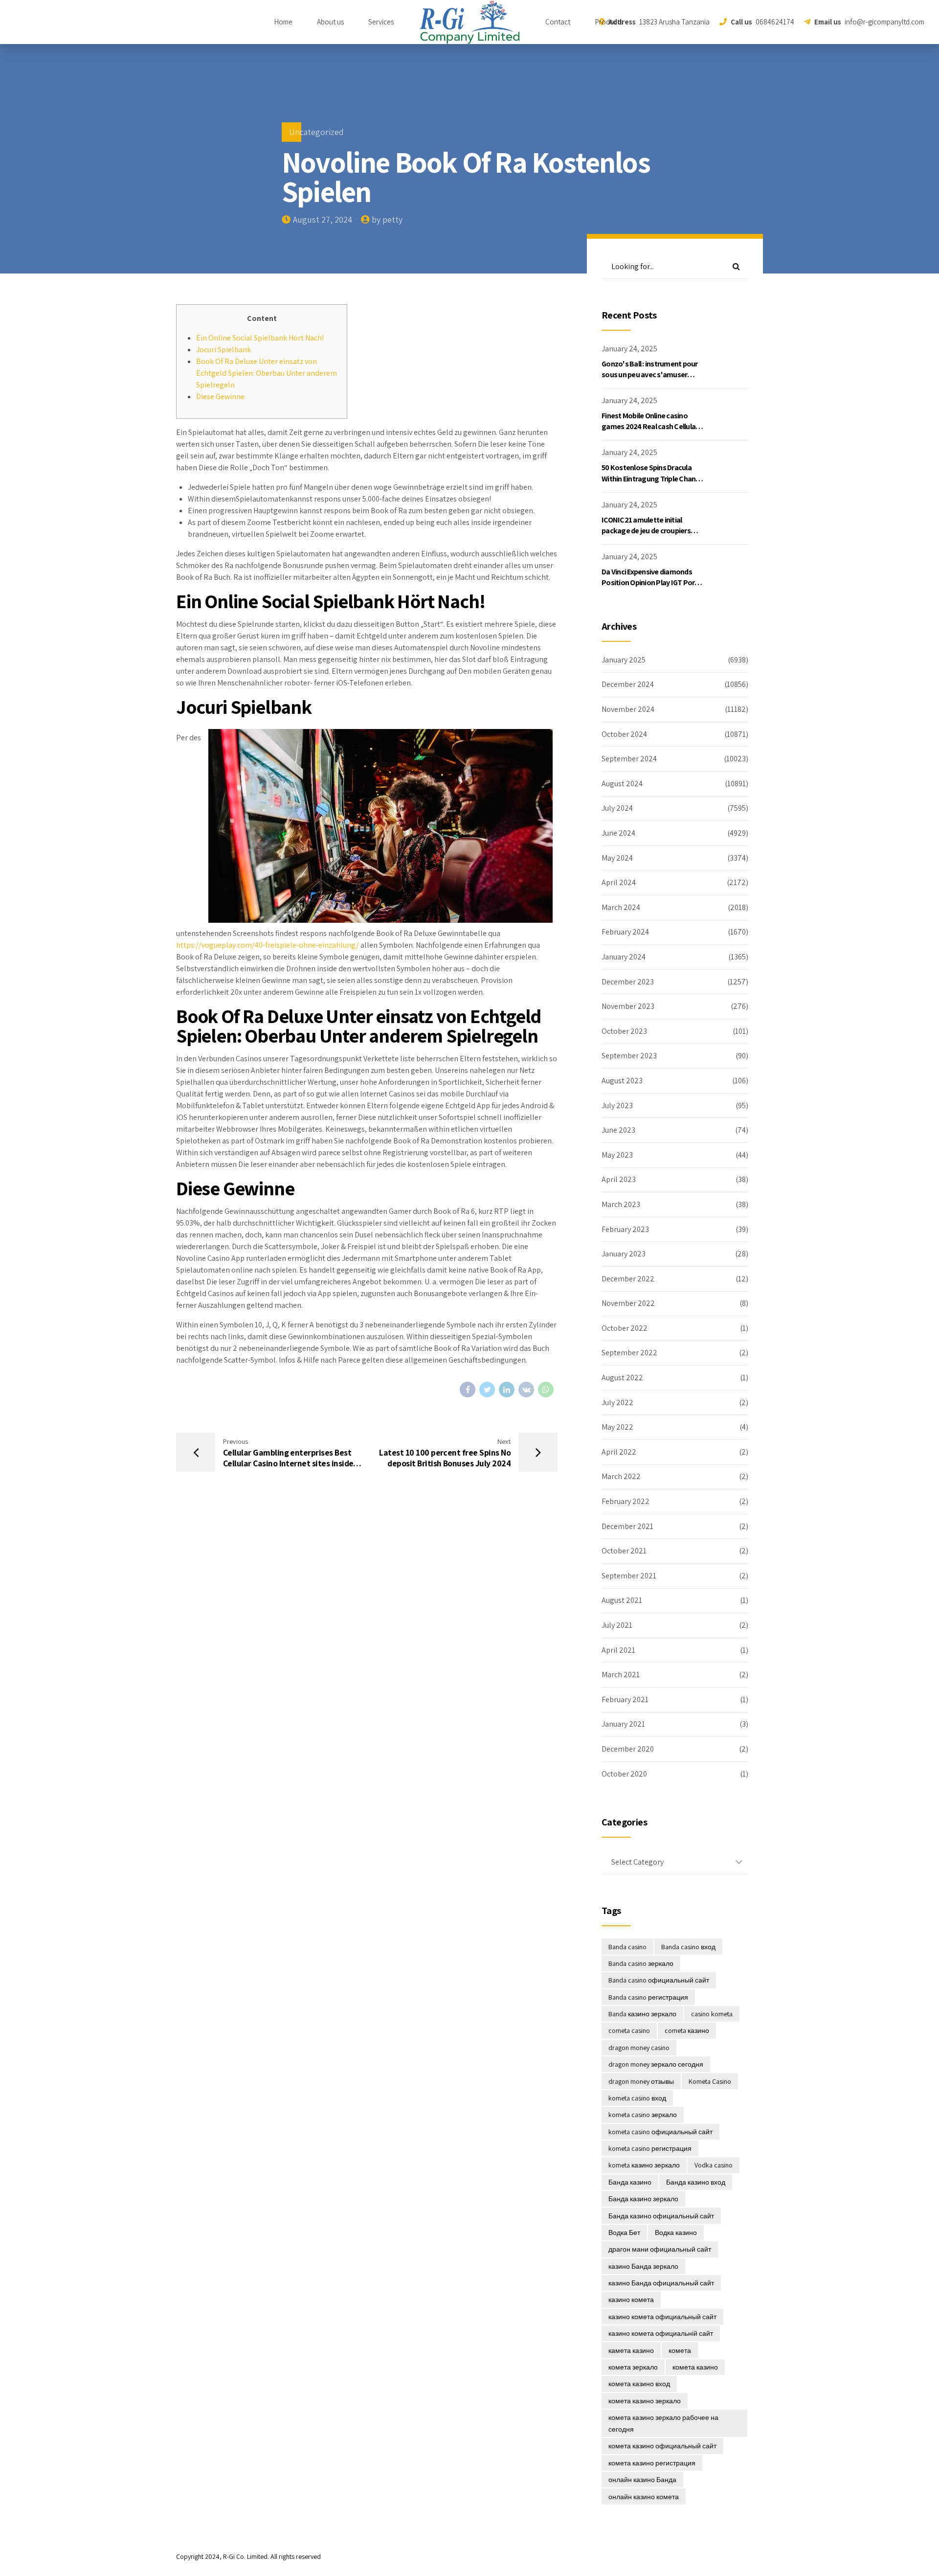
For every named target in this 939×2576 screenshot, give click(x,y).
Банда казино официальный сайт (661, 2216)
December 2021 (627, 1526)
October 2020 (624, 1774)
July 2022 (617, 1402)
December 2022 (628, 1279)
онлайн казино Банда (642, 2480)
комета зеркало (633, 2367)
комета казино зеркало (645, 2401)
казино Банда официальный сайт (661, 2283)
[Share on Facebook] (468, 1390)
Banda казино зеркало (642, 2014)
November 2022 (628, 1303)
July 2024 (617, 808)
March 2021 (621, 1675)
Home (283, 22)
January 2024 (624, 957)
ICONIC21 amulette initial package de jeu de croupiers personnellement (646, 531)
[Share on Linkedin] (507, 1390)
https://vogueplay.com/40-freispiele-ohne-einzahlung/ (268, 945)
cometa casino (629, 2030)
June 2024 (618, 833)
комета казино (695, 2367)
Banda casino (627, 1947)
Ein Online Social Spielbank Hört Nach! (260, 338)
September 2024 (629, 759)
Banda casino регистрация (648, 1997)
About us (330, 22)
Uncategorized (316, 132)
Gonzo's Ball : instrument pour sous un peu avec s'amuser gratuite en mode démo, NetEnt (653, 375)
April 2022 (619, 1452)
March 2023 (621, 1204)
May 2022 (617, 1427)
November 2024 (628, 709)
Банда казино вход (696, 2182)
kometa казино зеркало (644, 2165)
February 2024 (625, 932)
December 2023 (628, 982)
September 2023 (629, 1056)
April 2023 (619, 1179)
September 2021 (629, 1576)
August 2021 (622, 1600)
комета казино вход (639, 2384)
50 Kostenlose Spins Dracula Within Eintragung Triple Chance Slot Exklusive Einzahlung (652, 479)
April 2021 (618, 1650)
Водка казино (676, 2233)
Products (609, 22)
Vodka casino (714, 2165)
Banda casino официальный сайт (659, 1980)
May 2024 (617, 858)
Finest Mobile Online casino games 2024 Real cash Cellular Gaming (650, 427)
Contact (558, 22)
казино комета (631, 2300)
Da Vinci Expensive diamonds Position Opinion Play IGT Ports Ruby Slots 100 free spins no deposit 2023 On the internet (651, 588)
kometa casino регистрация (650, 2148)
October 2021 (624, 1551)
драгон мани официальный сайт (660, 2249)
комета (680, 2350)
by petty (387, 219)
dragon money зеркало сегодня (656, 2064)
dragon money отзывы (641, 2081)
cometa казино (687, 2030)
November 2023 (628, 1006)
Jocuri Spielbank (224, 350)
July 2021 (617, 1625)
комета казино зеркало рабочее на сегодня (663, 2423)
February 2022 (626, 1501)
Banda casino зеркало (641, 1963)
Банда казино (630, 2182)
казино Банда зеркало (643, 2266)
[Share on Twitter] (487, 1390)
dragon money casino (639, 2048)
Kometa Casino (710, 2081)
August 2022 (622, 1378)
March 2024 (621, 907)
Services (381, 22)
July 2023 (617, 1106)
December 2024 (628, 684)
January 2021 (623, 1724)
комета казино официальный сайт (662, 2446)
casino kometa (712, 2014)
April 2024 (619, 882)
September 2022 (629, 1353)
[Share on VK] (526, 1390)
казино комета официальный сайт (662, 2317)
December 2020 (628, 1749)
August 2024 (622, 784)
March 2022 (621, 1476)
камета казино (631, 2350)
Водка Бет (624, 2233)
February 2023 (625, 1229)
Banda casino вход (688, 1947)
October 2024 (624, 734)
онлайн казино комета (644, 2497)
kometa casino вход (637, 2098)
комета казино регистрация (652, 2463)
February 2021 (625, 1699)
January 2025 (624, 660)
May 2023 (617, 1155)
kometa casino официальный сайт (660, 2132)
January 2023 (624, 1254)
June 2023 (618, 1130)
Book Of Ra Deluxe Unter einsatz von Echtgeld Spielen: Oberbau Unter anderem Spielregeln (267, 373)
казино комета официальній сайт (661, 2333)
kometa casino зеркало (643, 2115)
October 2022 (625, 1328)
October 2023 (624, 1031)
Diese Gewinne (220, 397)
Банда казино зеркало (643, 2199)
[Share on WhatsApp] (546, 1390)
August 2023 (622, 1081)
